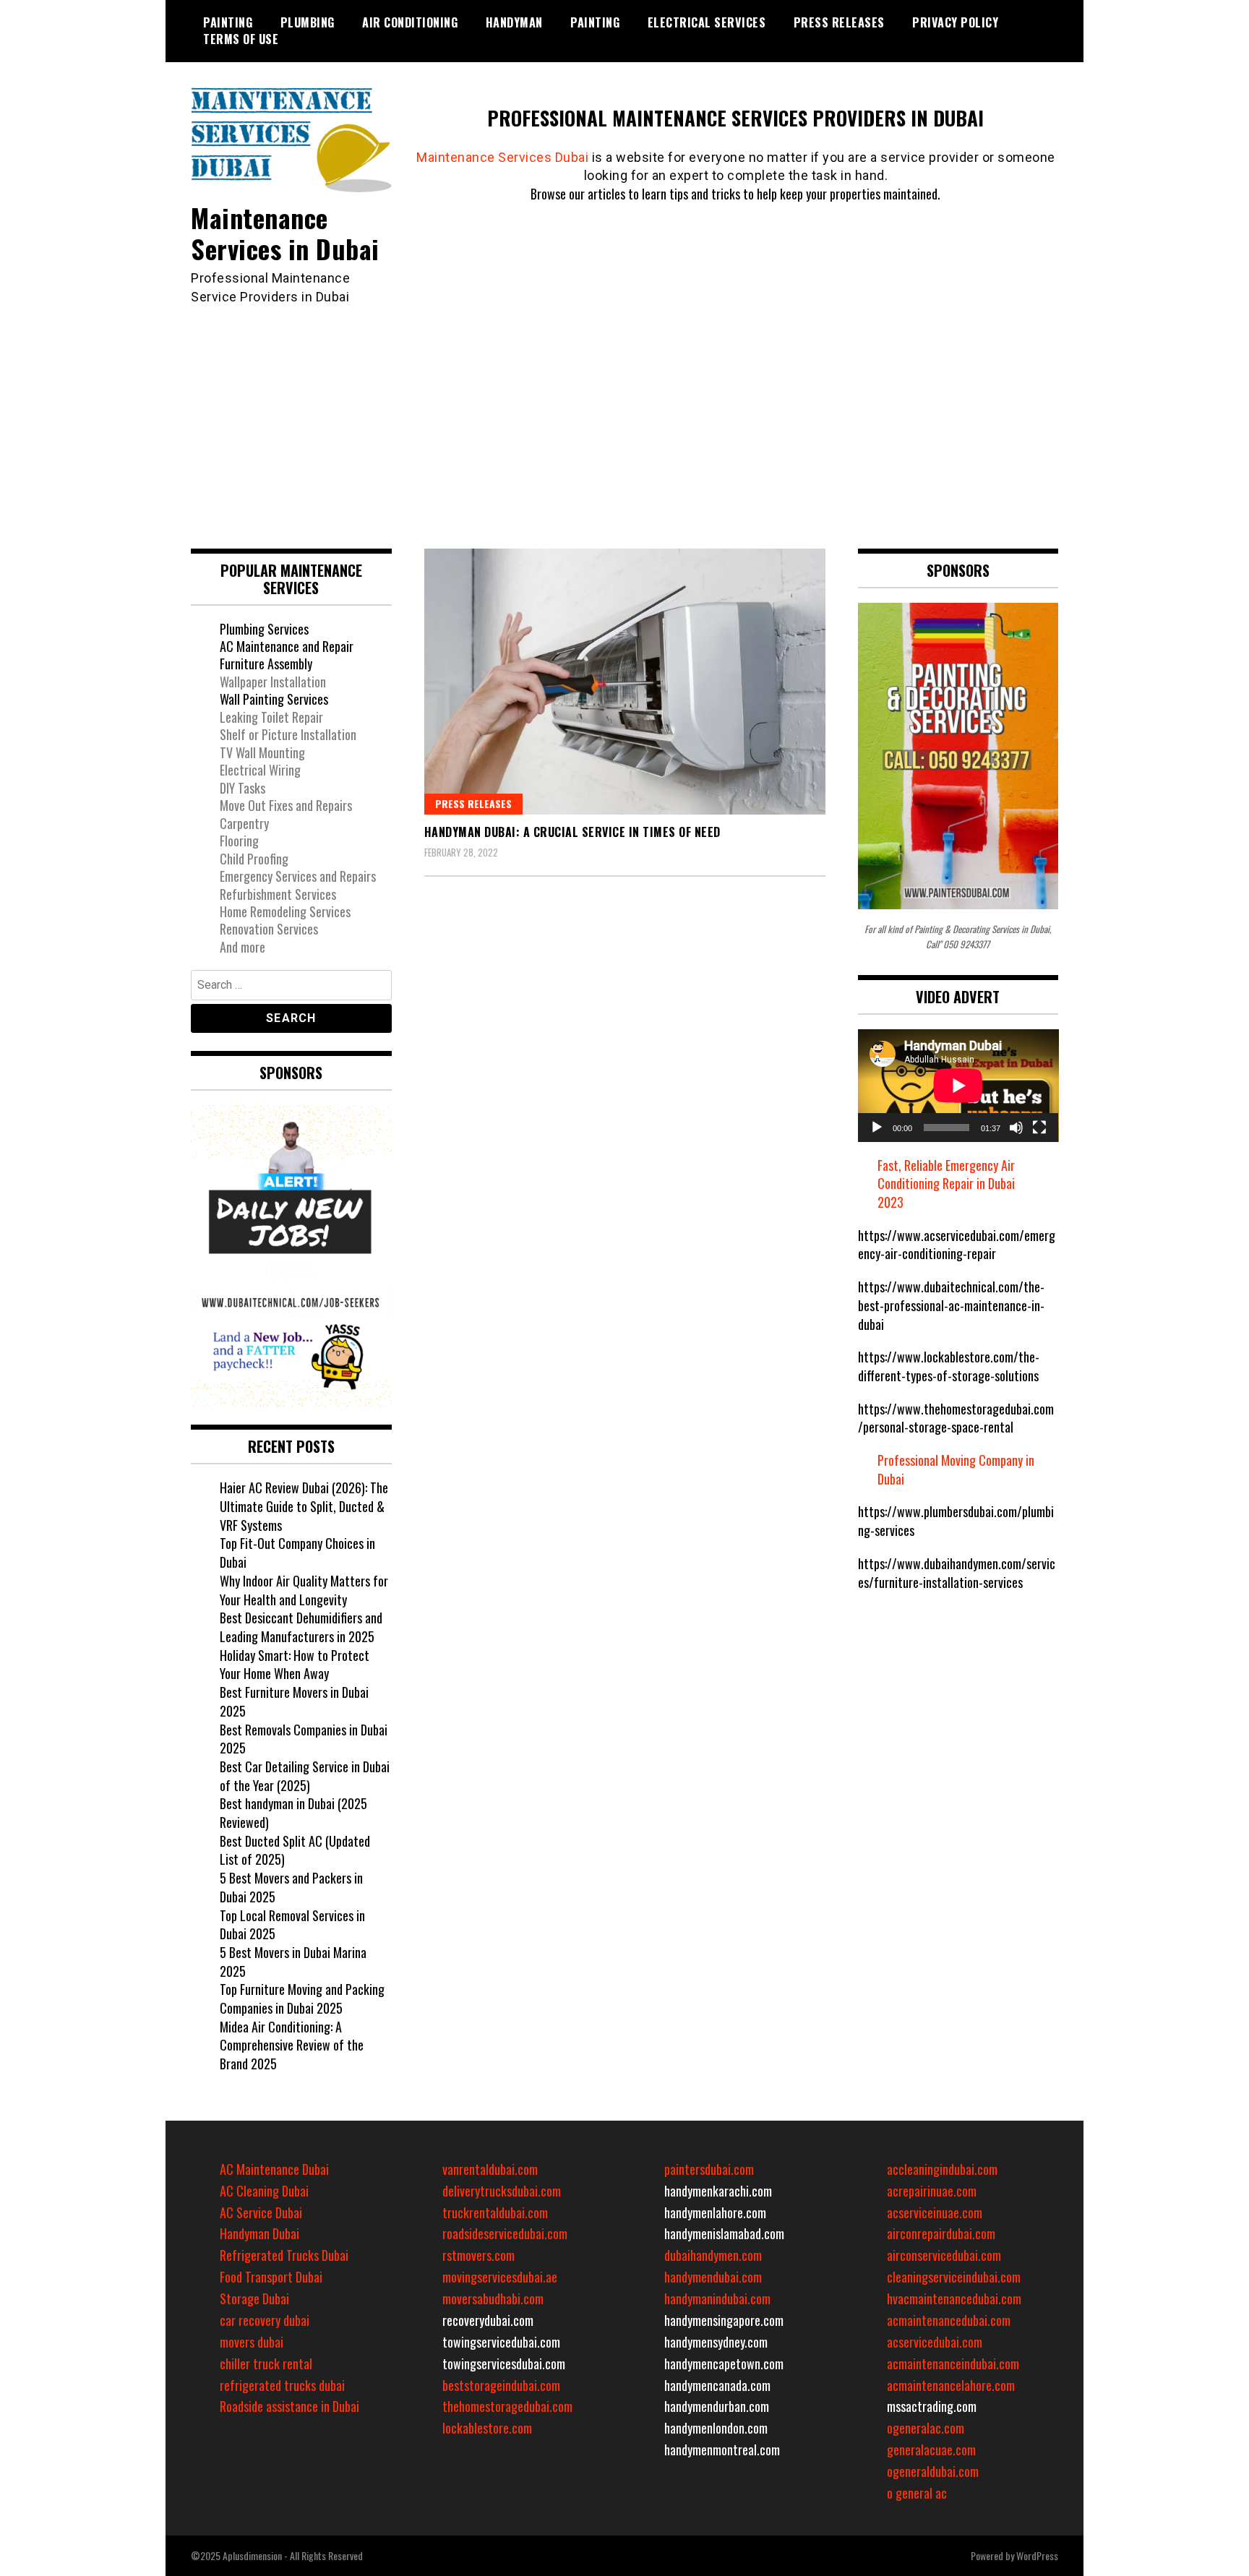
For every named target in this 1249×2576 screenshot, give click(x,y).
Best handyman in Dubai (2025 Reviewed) (293, 1813)
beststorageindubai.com (501, 2385)
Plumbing (308, 22)
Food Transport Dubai (271, 2277)
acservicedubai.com (935, 2342)
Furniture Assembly (266, 664)
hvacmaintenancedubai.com (954, 2298)
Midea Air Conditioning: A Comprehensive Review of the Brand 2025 (292, 2045)
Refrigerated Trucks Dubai (284, 2255)
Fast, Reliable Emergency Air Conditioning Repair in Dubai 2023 (946, 1184)
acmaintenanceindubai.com (953, 2364)
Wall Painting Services (274, 699)
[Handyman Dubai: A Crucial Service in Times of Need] (625, 682)
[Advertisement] (624, 415)
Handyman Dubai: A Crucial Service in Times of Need (572, 832)
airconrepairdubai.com (941, 2233)
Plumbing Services (264, 629)
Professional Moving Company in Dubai (956, 1469)
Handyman (514, 22)
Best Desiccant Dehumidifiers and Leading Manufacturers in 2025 (301, 1627)
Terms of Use (241, 39)
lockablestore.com (487, 2428)
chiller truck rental (266, 2364)
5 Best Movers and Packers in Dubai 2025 (291, 1887)
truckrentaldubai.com (495, 2212)
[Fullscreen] (1039, 1128)
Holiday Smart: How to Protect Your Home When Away (295, 1665)
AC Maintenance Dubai (274, 2169)
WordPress (1037, 2555)
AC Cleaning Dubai (264, 2191)
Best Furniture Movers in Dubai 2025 (294, 1701)
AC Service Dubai (261, 2212)
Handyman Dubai (259, 2233)
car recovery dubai (265, 2320)
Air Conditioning (410, 22)
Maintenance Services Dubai (502, 157)
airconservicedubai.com (944, 2255)
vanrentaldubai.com (490, 2169)
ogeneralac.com (926, 2428)
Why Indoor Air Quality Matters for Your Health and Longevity (304, 1590)
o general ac (917, 2493)
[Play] (877, 1128)
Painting (228, 22)
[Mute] (1016, 1128)
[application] (958, 1086)
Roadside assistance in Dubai (289, 2406)
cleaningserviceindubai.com (954, 2277)
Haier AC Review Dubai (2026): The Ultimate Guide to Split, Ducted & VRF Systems (304, 1506)
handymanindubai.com (717, 2298)
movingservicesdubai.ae (500, 2277)
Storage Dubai (254, 2298)
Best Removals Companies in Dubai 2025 (304, 1739)
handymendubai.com (713, 2277)
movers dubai (252, 2342)
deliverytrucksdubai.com (502, 2191)
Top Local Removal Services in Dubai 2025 (292, 1925)
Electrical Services (707, 22)
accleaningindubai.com (942, 2169)
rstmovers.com (478, 2255)
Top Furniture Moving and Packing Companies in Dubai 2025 (302, 1998)
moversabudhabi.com (493, 2298)
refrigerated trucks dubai (282, 2385)
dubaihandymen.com (713, 2255)
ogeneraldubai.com (933, 2471)
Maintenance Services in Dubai (285, 233)
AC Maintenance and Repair (287, 646)
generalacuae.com (931, 2450)
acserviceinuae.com (935, 2212)
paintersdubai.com (709, 2169)
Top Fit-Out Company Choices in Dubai (297, 1553)
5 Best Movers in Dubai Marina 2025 (293, 1962)
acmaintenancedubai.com (949, 2320)
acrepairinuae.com (932, 2191)
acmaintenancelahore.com (951, 2385)
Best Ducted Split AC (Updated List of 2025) (295, 1850)
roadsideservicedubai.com (505, 2233)
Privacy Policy (955, 22)
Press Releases (839, 22)
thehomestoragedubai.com (507, 2406)
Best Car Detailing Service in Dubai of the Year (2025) (305, 1776)
